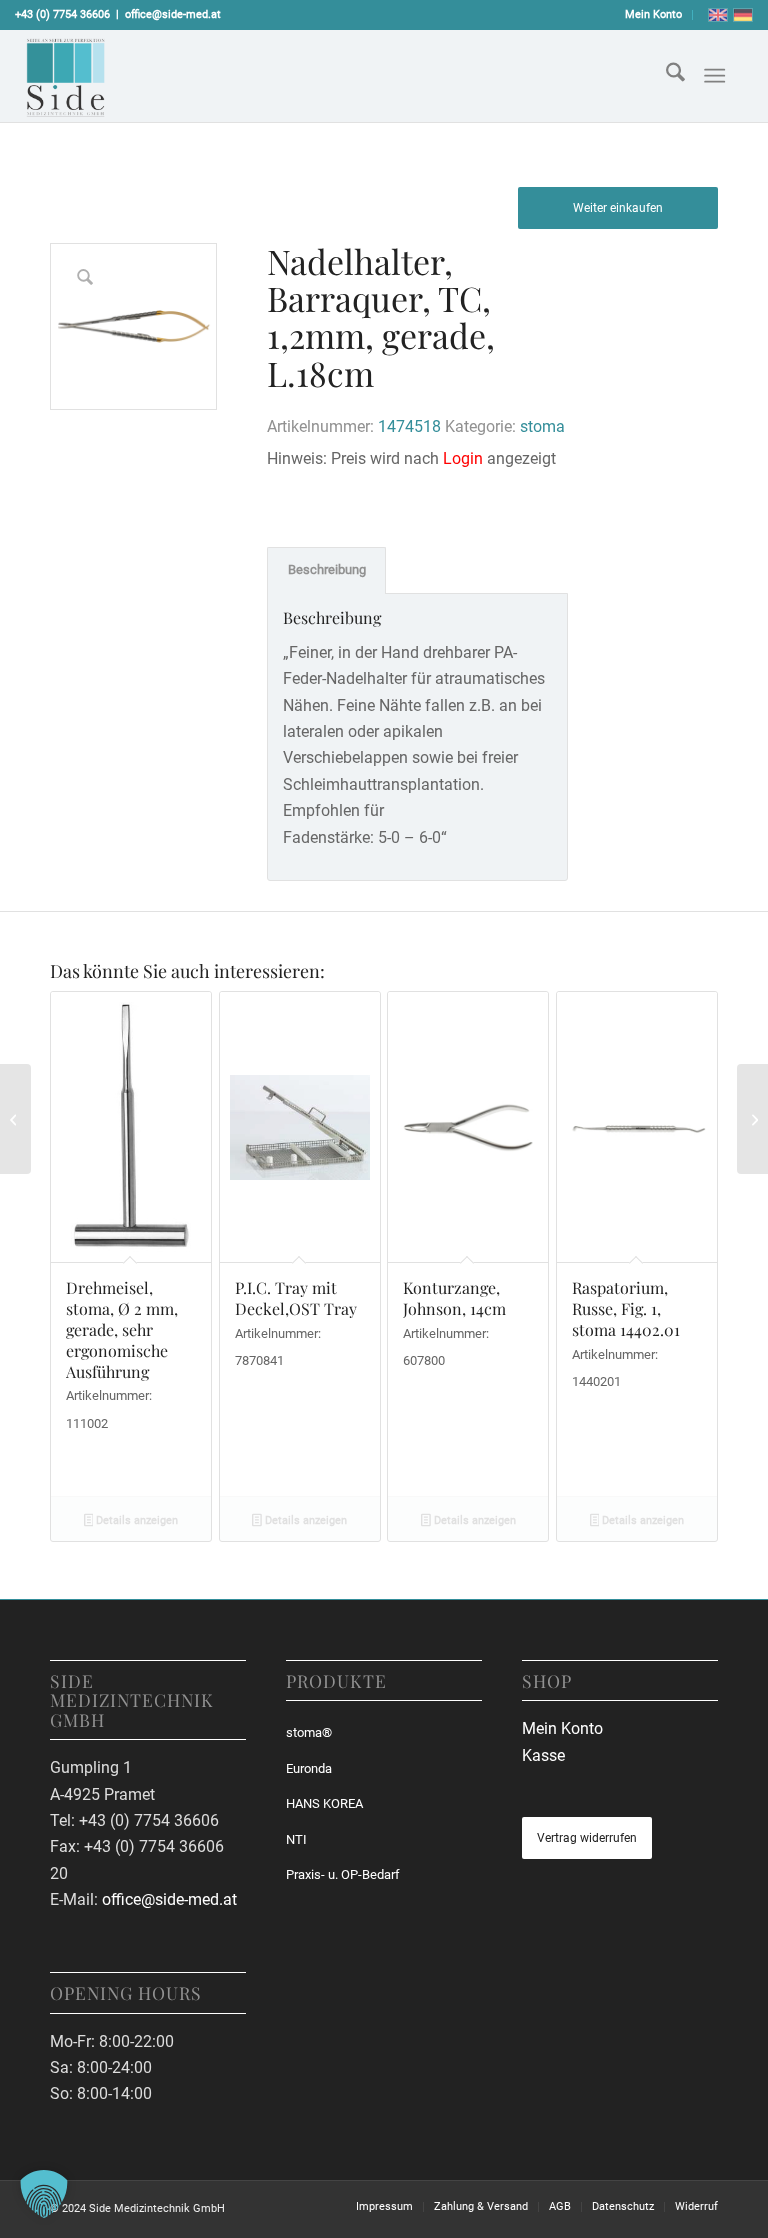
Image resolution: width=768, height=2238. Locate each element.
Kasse (543, 1755)
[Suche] (665, 76)
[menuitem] (654, 15)
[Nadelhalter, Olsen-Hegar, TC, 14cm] (752, 1119)
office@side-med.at (173, 14)
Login (463, 458)
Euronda (309, 1768)
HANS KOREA (324, 1803)
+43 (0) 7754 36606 (62, 14)
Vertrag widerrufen (587, 1838)
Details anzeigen (135, 1520)
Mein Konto (653, 14)
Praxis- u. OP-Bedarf (343, 1874)
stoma (542, 426)
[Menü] (714, 76)
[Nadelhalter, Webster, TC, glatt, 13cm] (15, 1119)
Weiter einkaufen (618, 208)
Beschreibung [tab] (327, 569)
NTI (296, 1839)
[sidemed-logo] (65, 76)
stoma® (309, 1732)
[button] (44, 2194)
